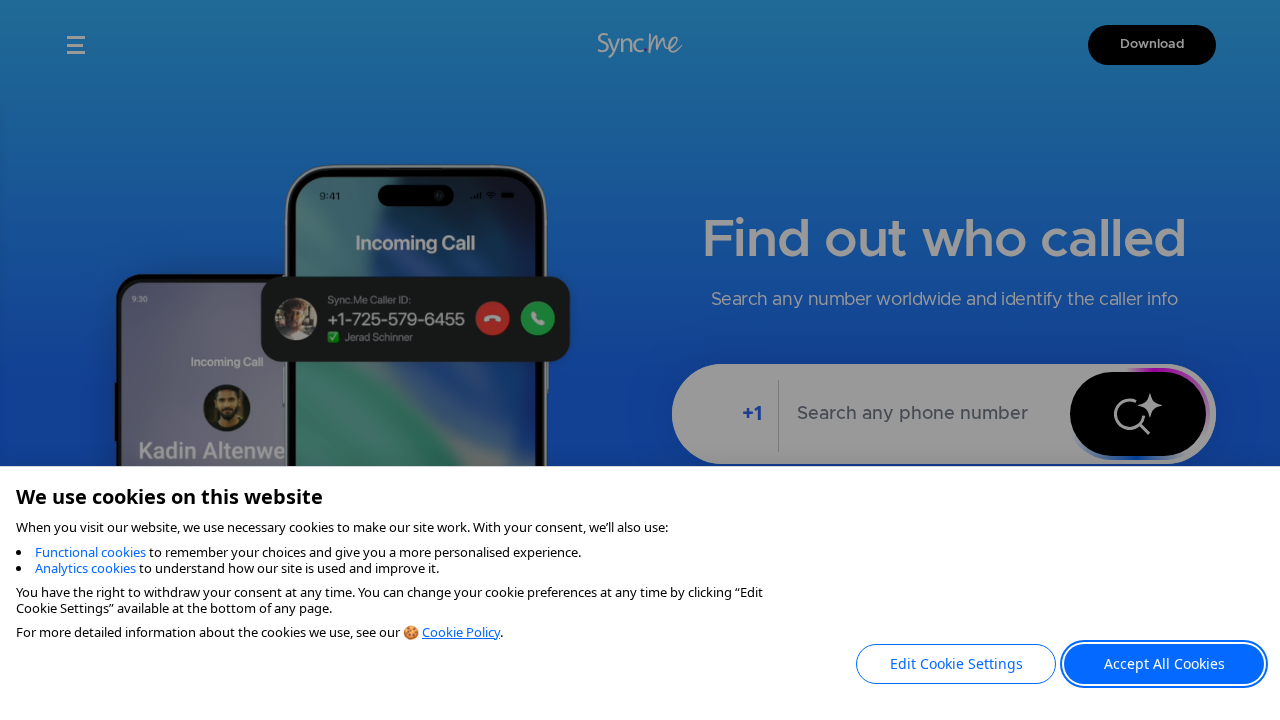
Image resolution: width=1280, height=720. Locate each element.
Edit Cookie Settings (956, 663)
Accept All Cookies (1164, 663)
